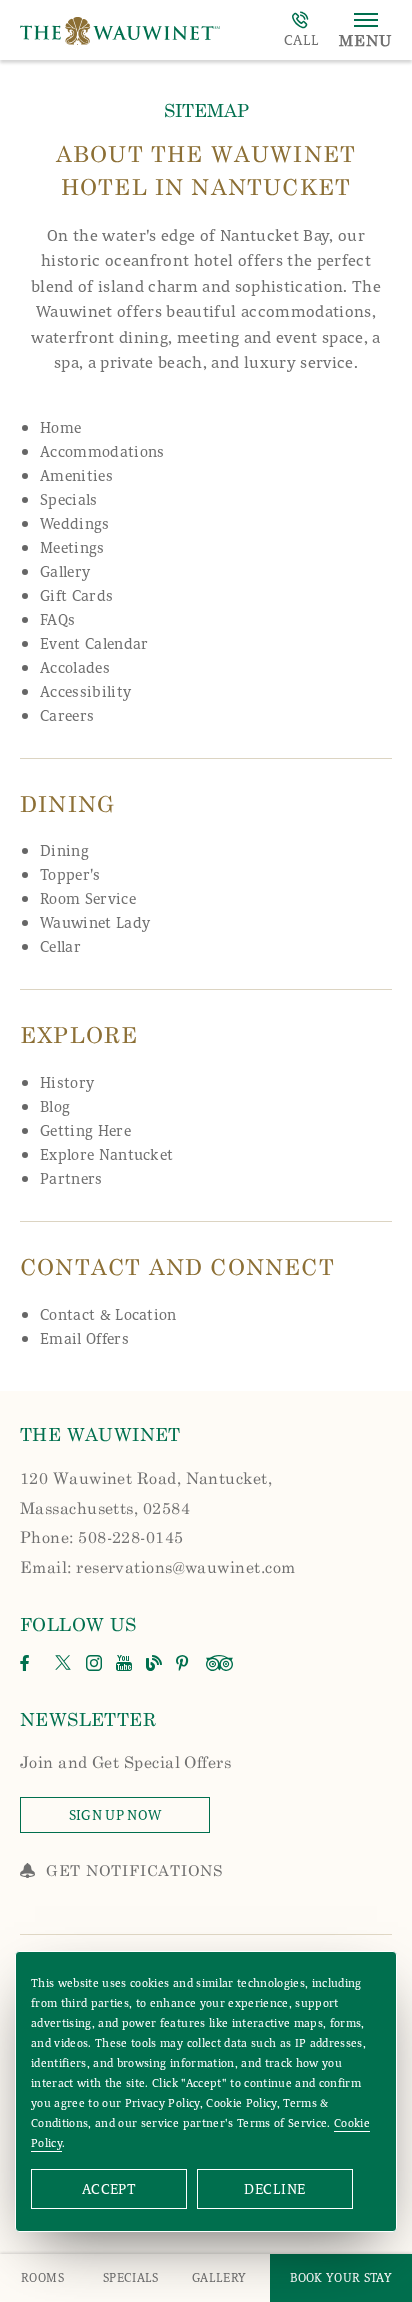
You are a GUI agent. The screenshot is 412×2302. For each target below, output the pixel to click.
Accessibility (85, 692)
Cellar (60, 947)
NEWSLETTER (88, 1719)
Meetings (72, 548)
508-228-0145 (301, 30)
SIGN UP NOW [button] (139, 1819)
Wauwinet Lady (95, 923)
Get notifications (134, 1870)
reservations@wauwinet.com (185, 1566)
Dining (64, 851)
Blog (55, 1107)
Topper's (70, 875)
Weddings (75, 524)
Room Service (88, 899)
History (67, 1083)
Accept (109, 2189)
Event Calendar (94, 644)
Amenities (76, 476)
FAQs (57, 620)
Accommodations (102, 452)
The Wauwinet (100, 1434)
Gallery (65, 572)
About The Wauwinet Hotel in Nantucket (206, 170)
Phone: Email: (157, 1522)
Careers (67, 716)
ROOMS (42, 2278)
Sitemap (206, 110)
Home (60, 428)
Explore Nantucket (106, 1155)
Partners (71, 1179)
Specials (69, 500)
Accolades (75, 668)
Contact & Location (108, 1315)
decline (274, 2189)
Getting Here (85, 1131)
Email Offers (84, 1339)
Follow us (78, 1624)
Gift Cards (76, 596)
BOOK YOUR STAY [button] (341, 2278)
